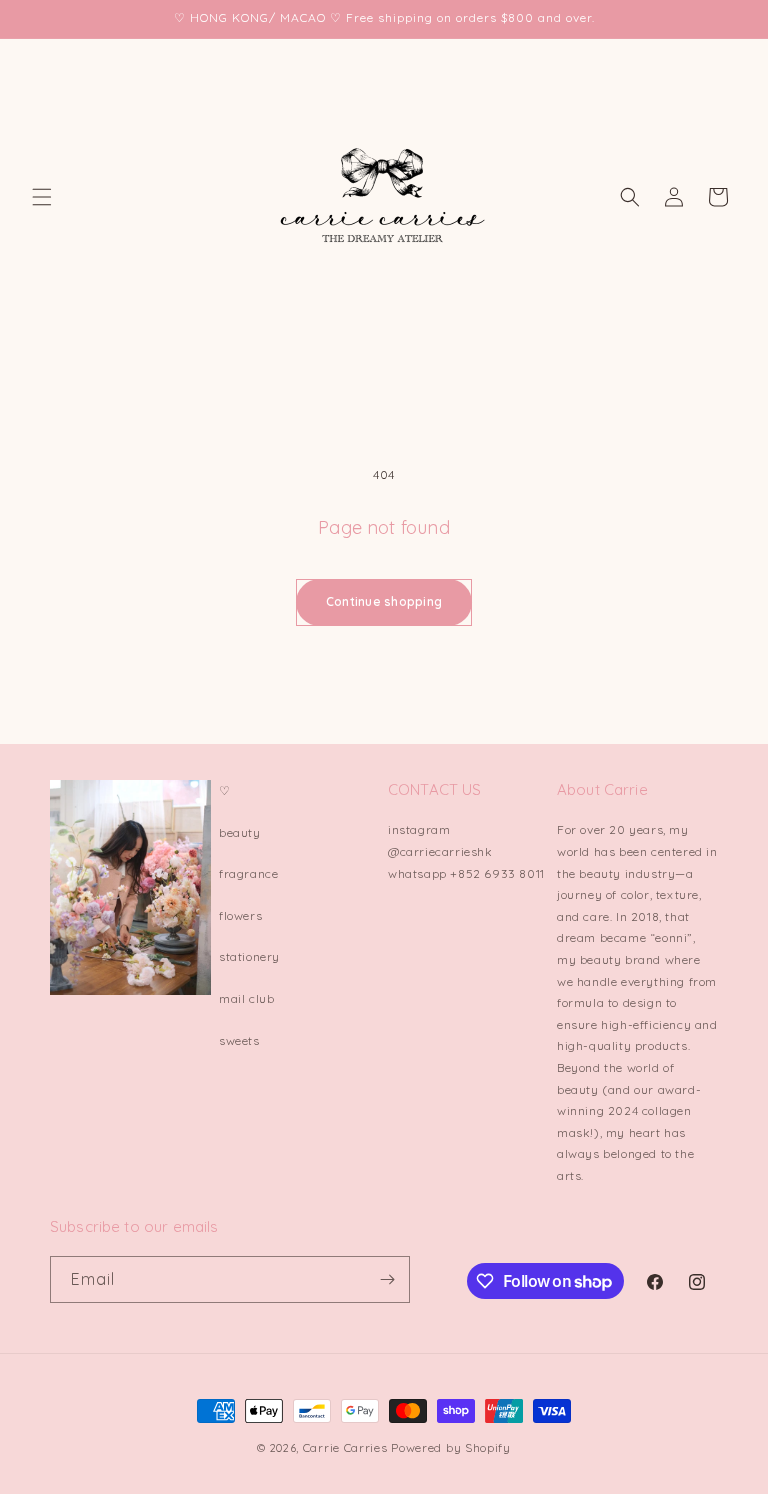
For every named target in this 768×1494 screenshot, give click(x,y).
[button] (42, 197)
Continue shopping (384, 601)
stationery (249, 956)
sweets (239, 1040)
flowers (240, 915)
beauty (240, 832)
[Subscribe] (387, 1279)
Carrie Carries (345, 1447)
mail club (246, 998)
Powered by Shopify (451, 1447)
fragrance (248, 873)
